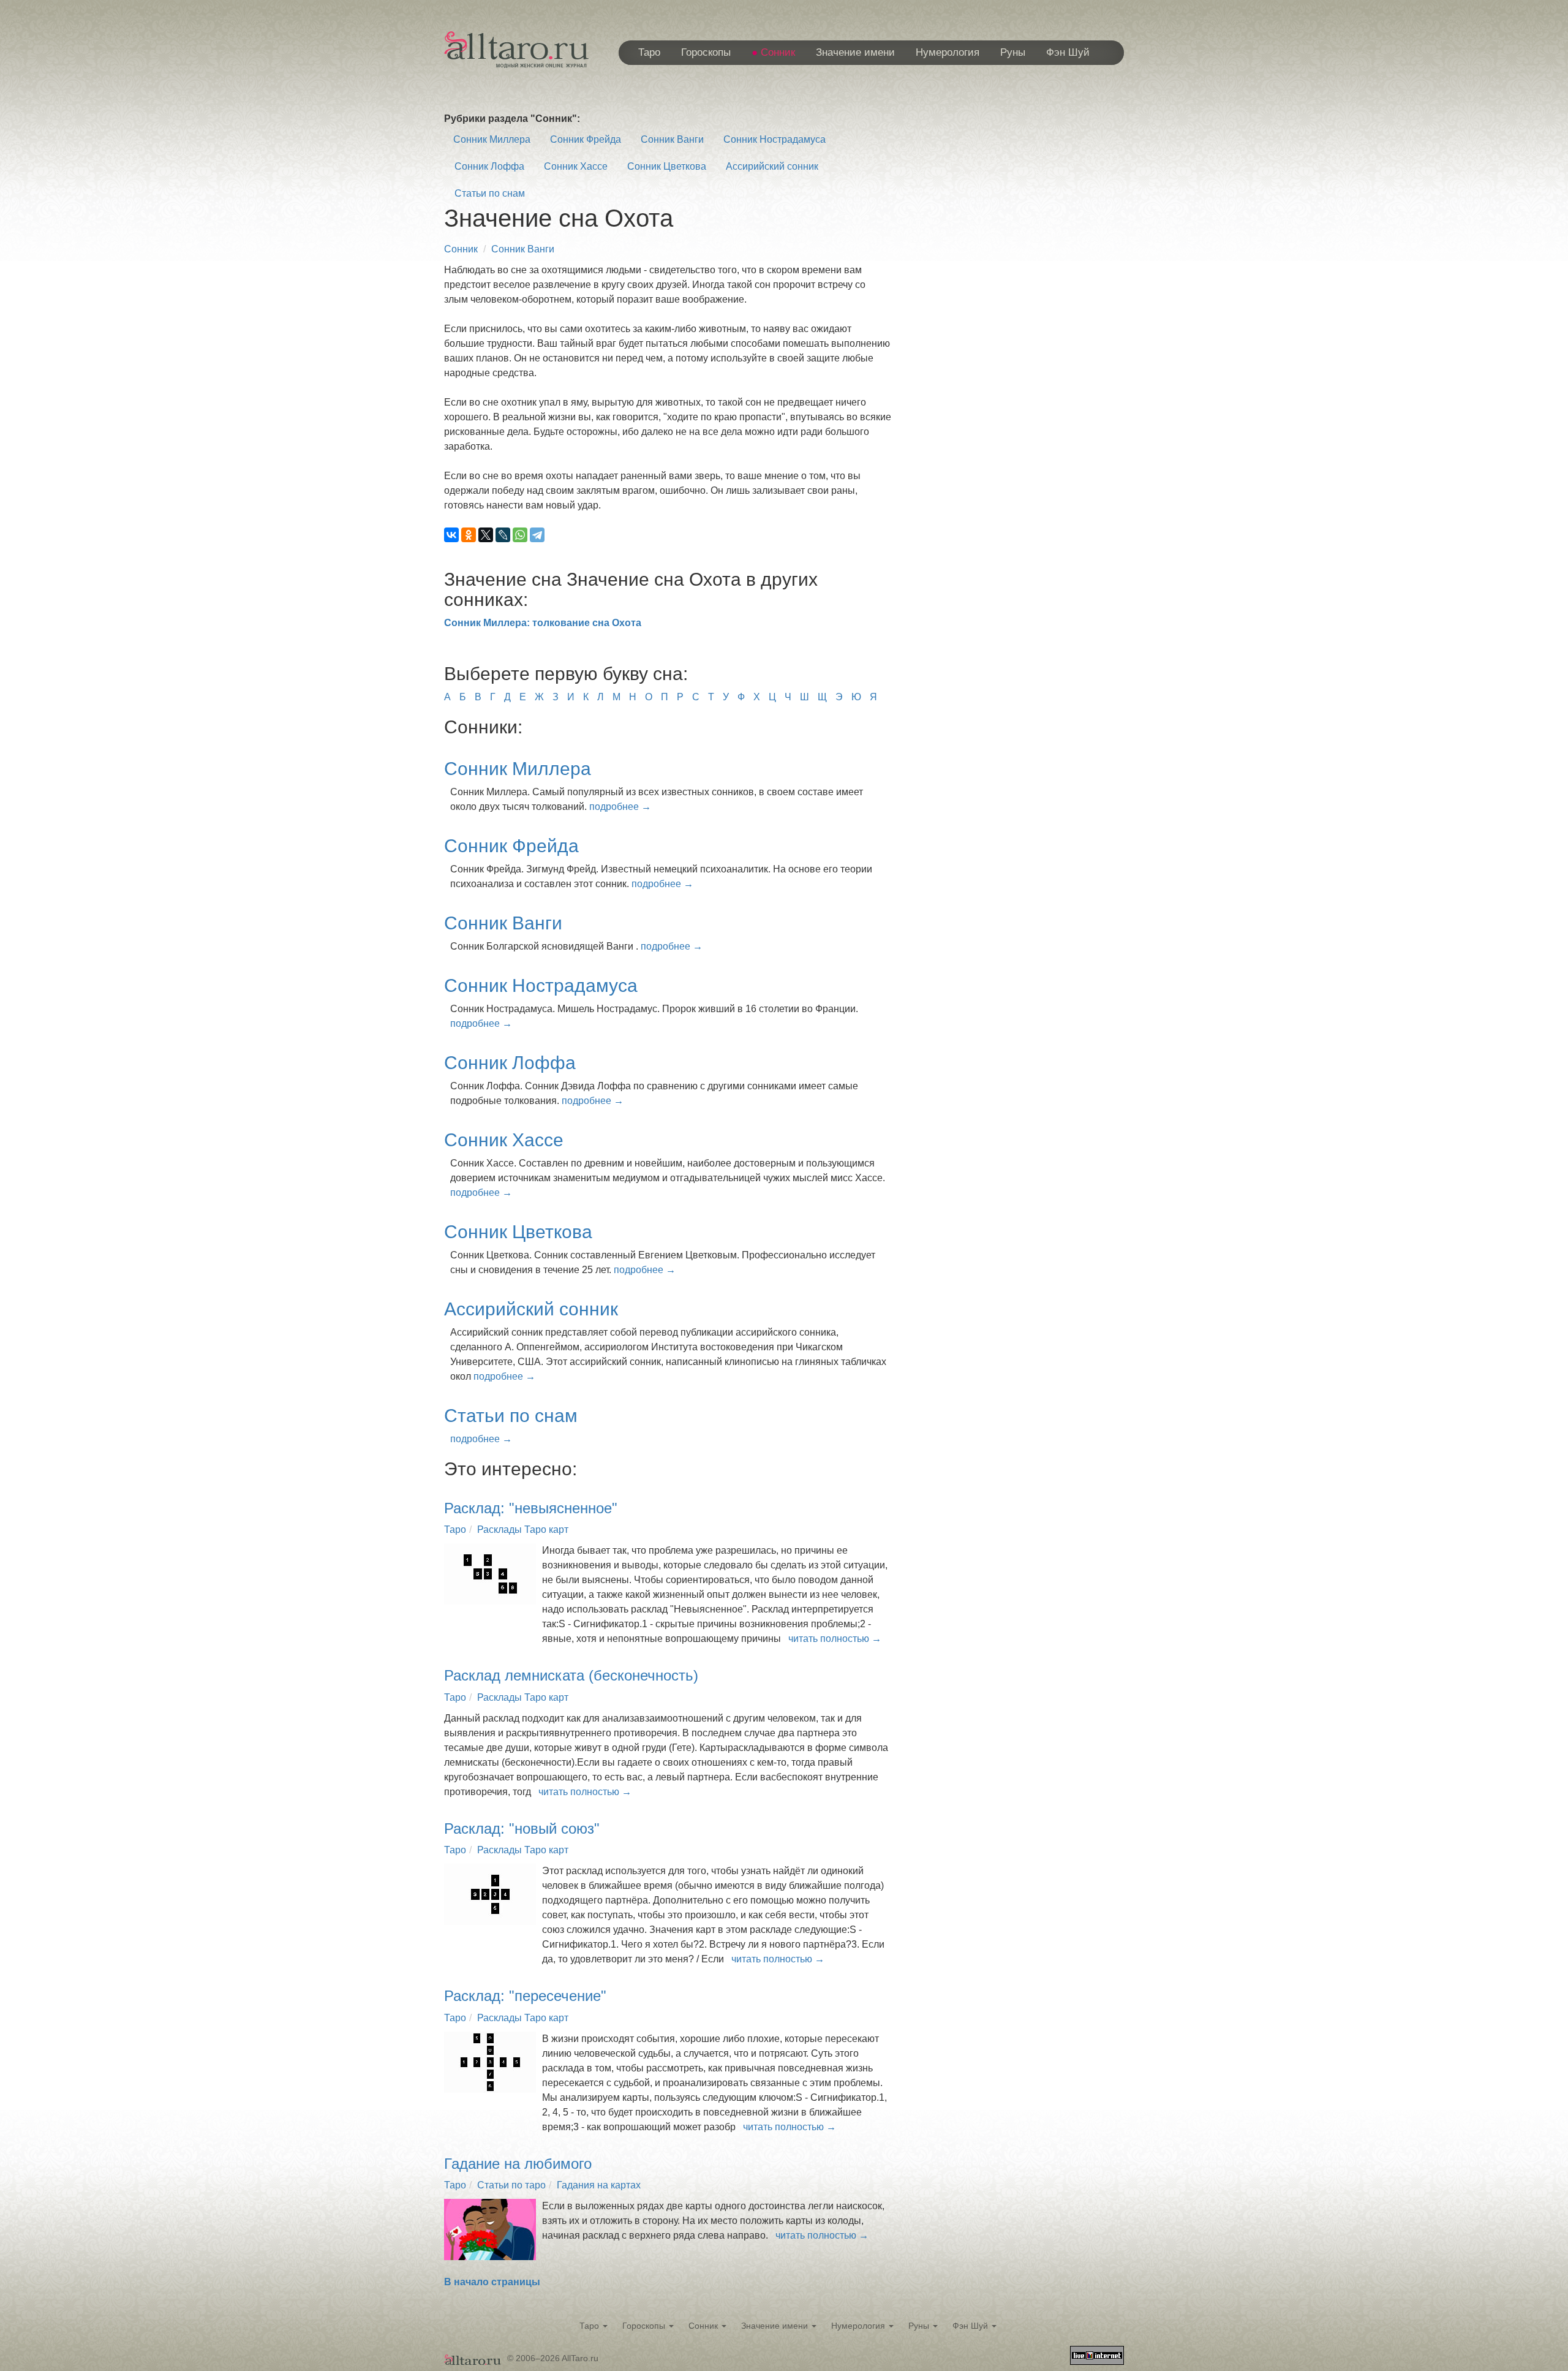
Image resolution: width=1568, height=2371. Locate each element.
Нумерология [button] (859, 2326)
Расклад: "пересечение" (525, 1996)
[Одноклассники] (469, 535)
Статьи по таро (511, 2185)
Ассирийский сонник (772, 166)
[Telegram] (537, 535)
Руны (1013, 52)
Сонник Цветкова (667, 166)
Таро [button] (590, 2326)
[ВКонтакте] (451, 535)
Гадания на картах (599, 2185)
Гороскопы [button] (645, 2326)
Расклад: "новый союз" (522, 1828)
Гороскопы (706, 52)
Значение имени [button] (776, 2326)
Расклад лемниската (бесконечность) (571, 1675)
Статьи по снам (490, 193)
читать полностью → (835, 1639)
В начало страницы (492, 2282)
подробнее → (620, 807)
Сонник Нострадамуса (775, 139)
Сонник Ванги (672, 139)
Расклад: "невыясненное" (531, 1508)
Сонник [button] (704, 2326)
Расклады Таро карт (523, 1530)
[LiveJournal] (503, 535)
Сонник (778, 52)
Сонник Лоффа (489, 166)
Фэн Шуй (1068, 52)
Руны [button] (920, 2326)
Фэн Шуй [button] (971, 2326)
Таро (649, 52)
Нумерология (948, 52)
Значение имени (855, 52)
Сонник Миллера (492, 139)
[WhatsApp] (520, 535)
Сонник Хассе (576, 166)
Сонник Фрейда (586, 139)
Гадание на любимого (518, 2164)
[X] (486, 535)
